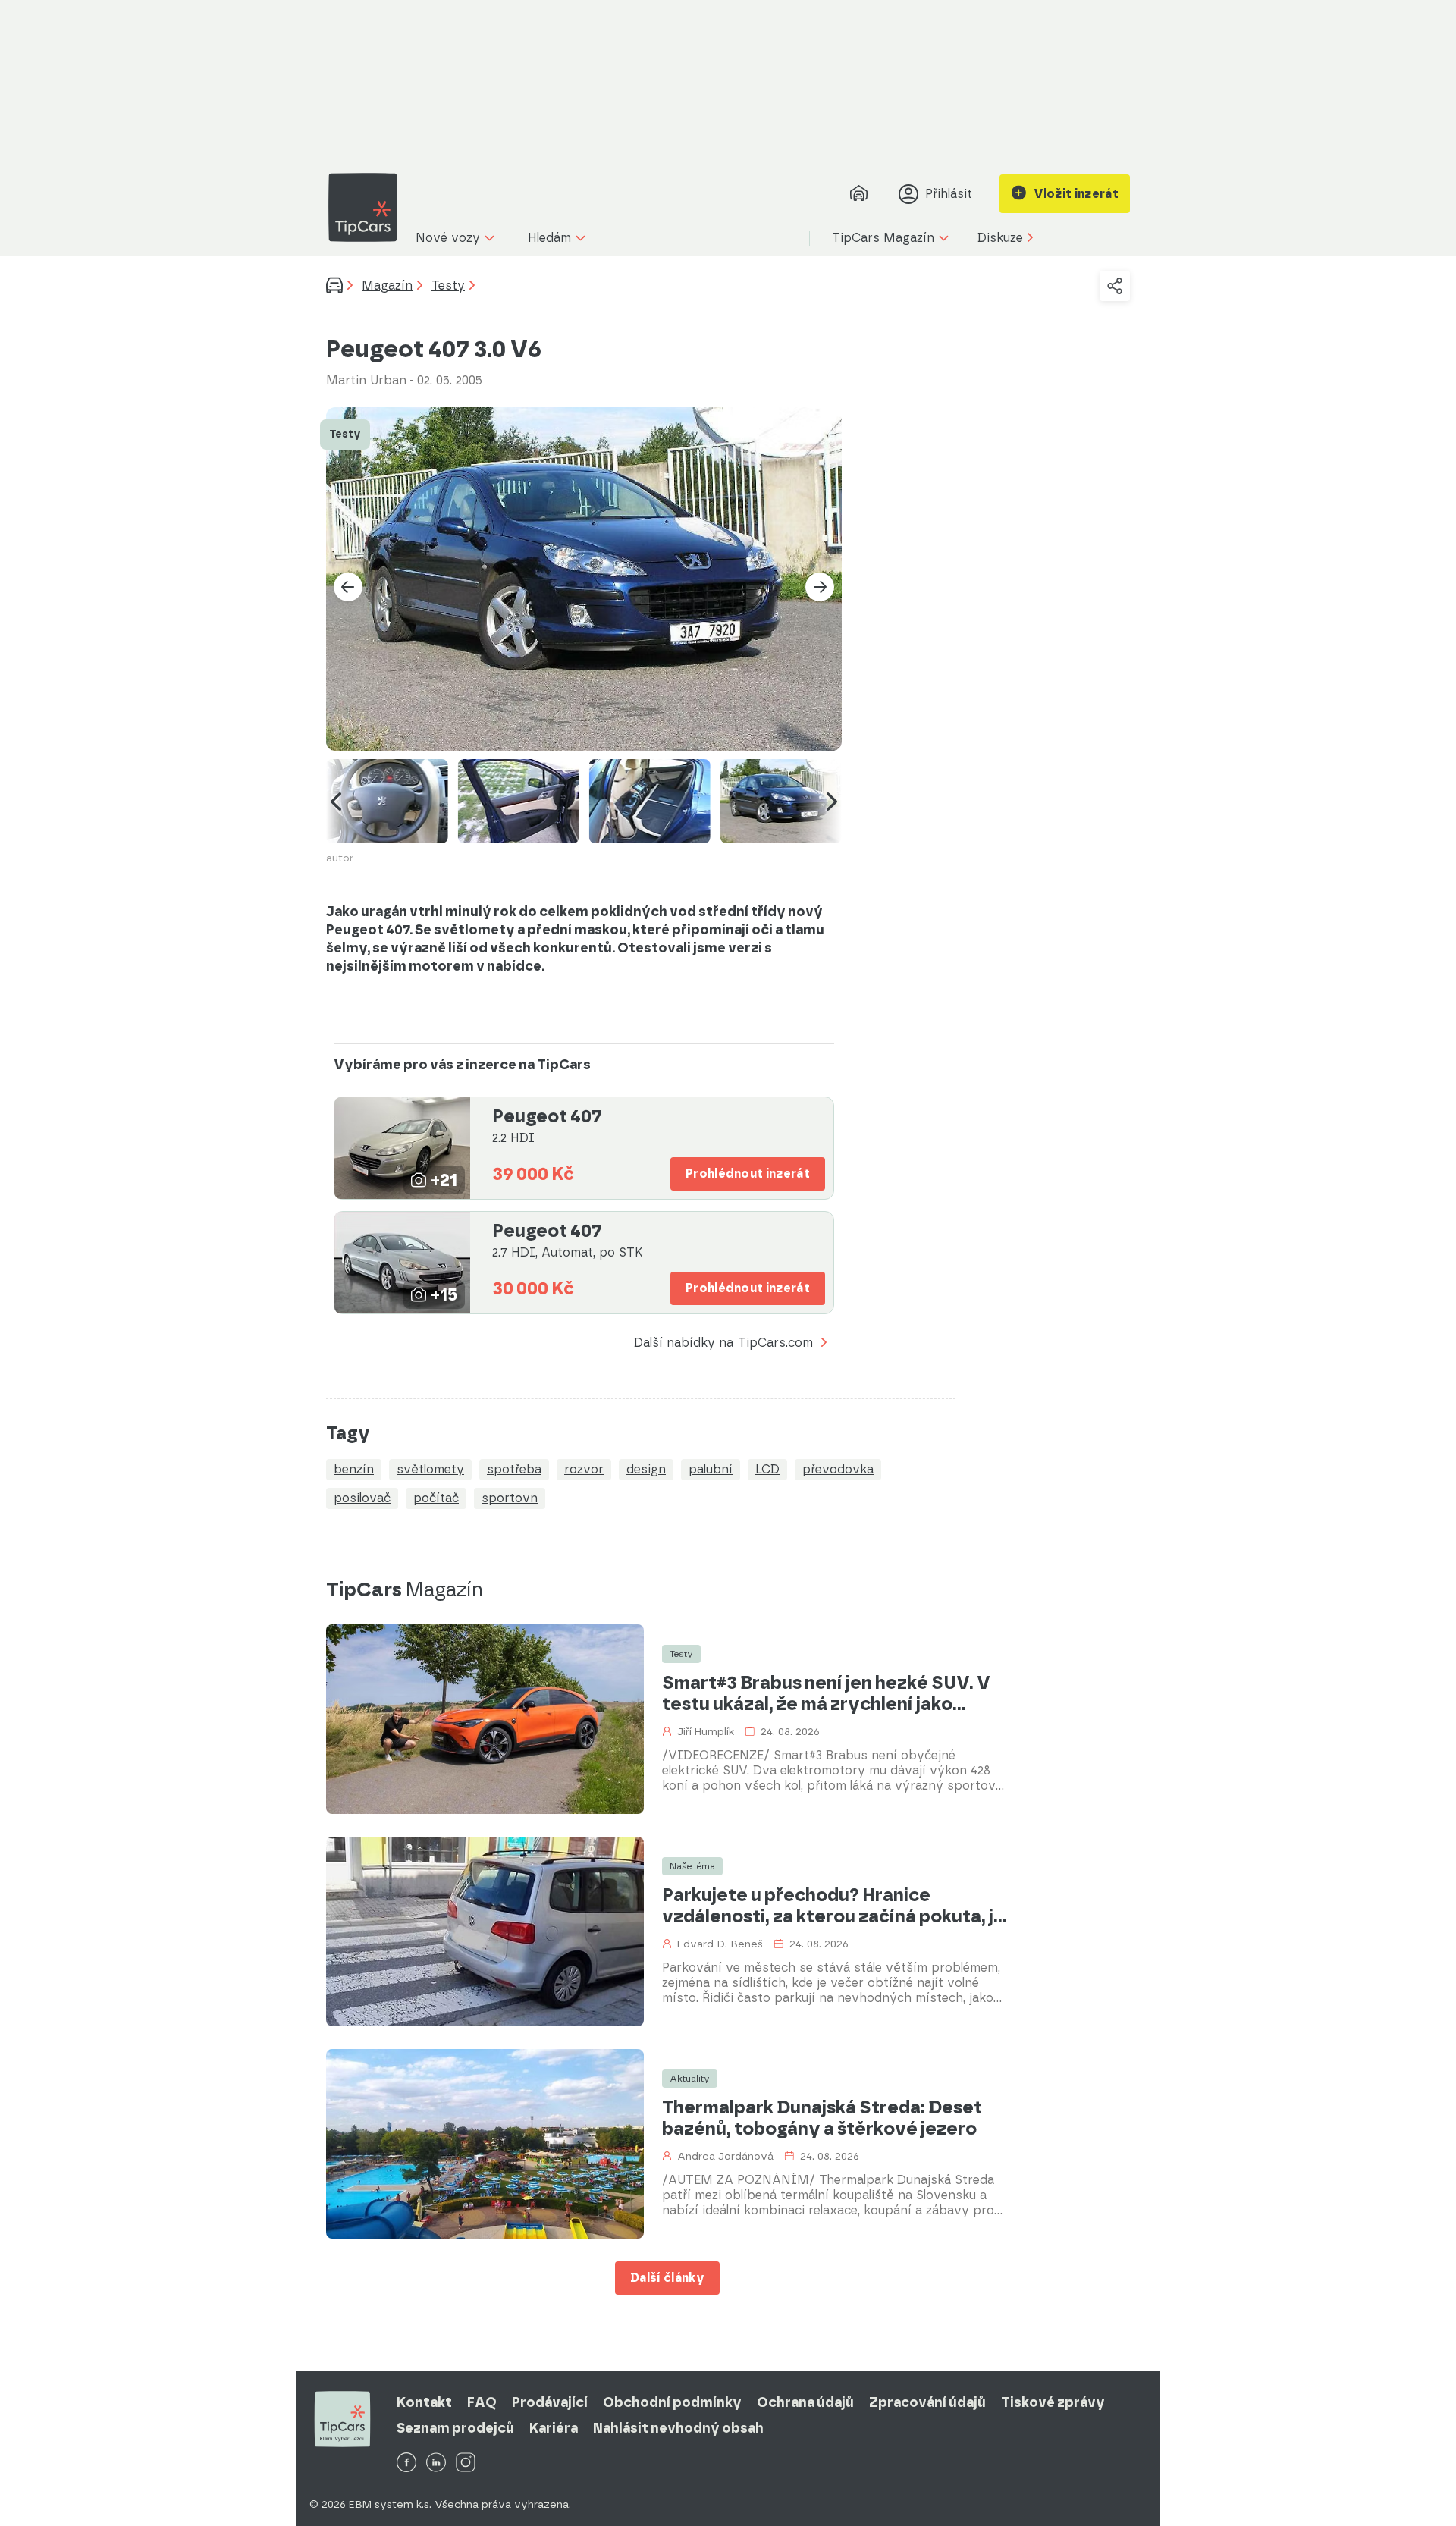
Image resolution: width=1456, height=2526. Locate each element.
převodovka (838, 1469)
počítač (436, 1498)
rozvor (584, 1469)
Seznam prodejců (455, 2428)
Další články (667, 2278)
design (646, 1469)
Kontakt (424, 2402)
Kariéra (554, 2428)
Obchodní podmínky (672, 2402)
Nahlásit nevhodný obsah (678, 2428)
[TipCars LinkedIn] (436, 2463)
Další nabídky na (723, 1343)
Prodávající (550, 2402)
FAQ (482, 2402)
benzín (354, 1469)
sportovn (510, 1498)
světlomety (430, 1469)
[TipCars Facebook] (406, 2463)
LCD (767, 1469)
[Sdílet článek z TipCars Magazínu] (1115, 286)
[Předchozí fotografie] (348, 587)
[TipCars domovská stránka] (369, 207)
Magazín (387, 286)
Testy (448, 286)
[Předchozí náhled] (336, 801)
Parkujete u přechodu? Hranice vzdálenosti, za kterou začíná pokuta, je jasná (833, 1906)
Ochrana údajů (805, 2402)
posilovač (362, 1498)
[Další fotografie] (820, 587)
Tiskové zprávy (1053, 2402)
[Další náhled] (832, 801)
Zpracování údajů (927, 2402)
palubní (711, 1469)
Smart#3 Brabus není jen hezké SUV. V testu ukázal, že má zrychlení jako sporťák (826, 1693)
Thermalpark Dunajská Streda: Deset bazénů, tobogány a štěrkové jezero (822, 2118)
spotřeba (514, 1469)
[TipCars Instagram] (466, 2463)
